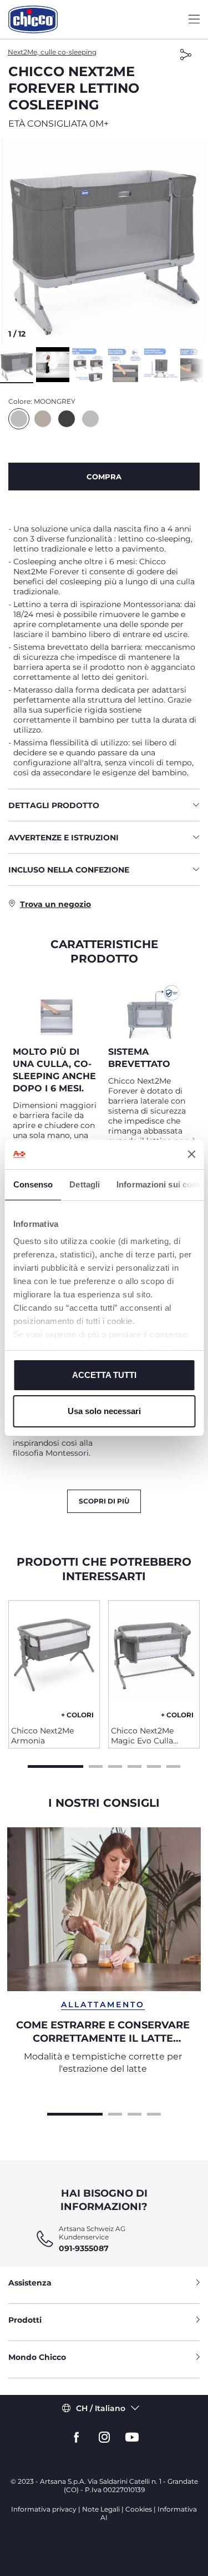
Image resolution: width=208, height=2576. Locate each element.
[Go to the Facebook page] (77, 2437)
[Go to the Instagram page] (104, 2437)
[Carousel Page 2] (96, 1765)
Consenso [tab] (33, 1184)
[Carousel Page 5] (154, 1765)
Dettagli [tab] (85, 1184)
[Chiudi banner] (191, 1154)
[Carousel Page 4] (135, 1765)
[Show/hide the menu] (194, 20)
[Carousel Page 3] (115, 1765)
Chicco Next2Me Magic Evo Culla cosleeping (142, 1736)
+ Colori (77, 1715)
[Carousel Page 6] (173, 1765)
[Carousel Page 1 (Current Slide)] (55, 1765)
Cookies (139, 2509)
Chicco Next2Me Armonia (42, 1736)
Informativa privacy (44, 2509)
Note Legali (101, 2509)
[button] (104, 242)
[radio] (19, 419)
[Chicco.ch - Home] (33, 19)
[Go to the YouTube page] (132, 2437)
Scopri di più (104, 1501)
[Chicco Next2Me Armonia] (54, 1659)
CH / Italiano (101, 2408)
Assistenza (30, 2283)
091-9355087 (84, 2248)
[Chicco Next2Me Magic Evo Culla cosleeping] (154, 1659)
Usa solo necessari (104, 1411)
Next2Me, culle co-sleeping (52, 52)
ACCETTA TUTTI (104, 1375)
